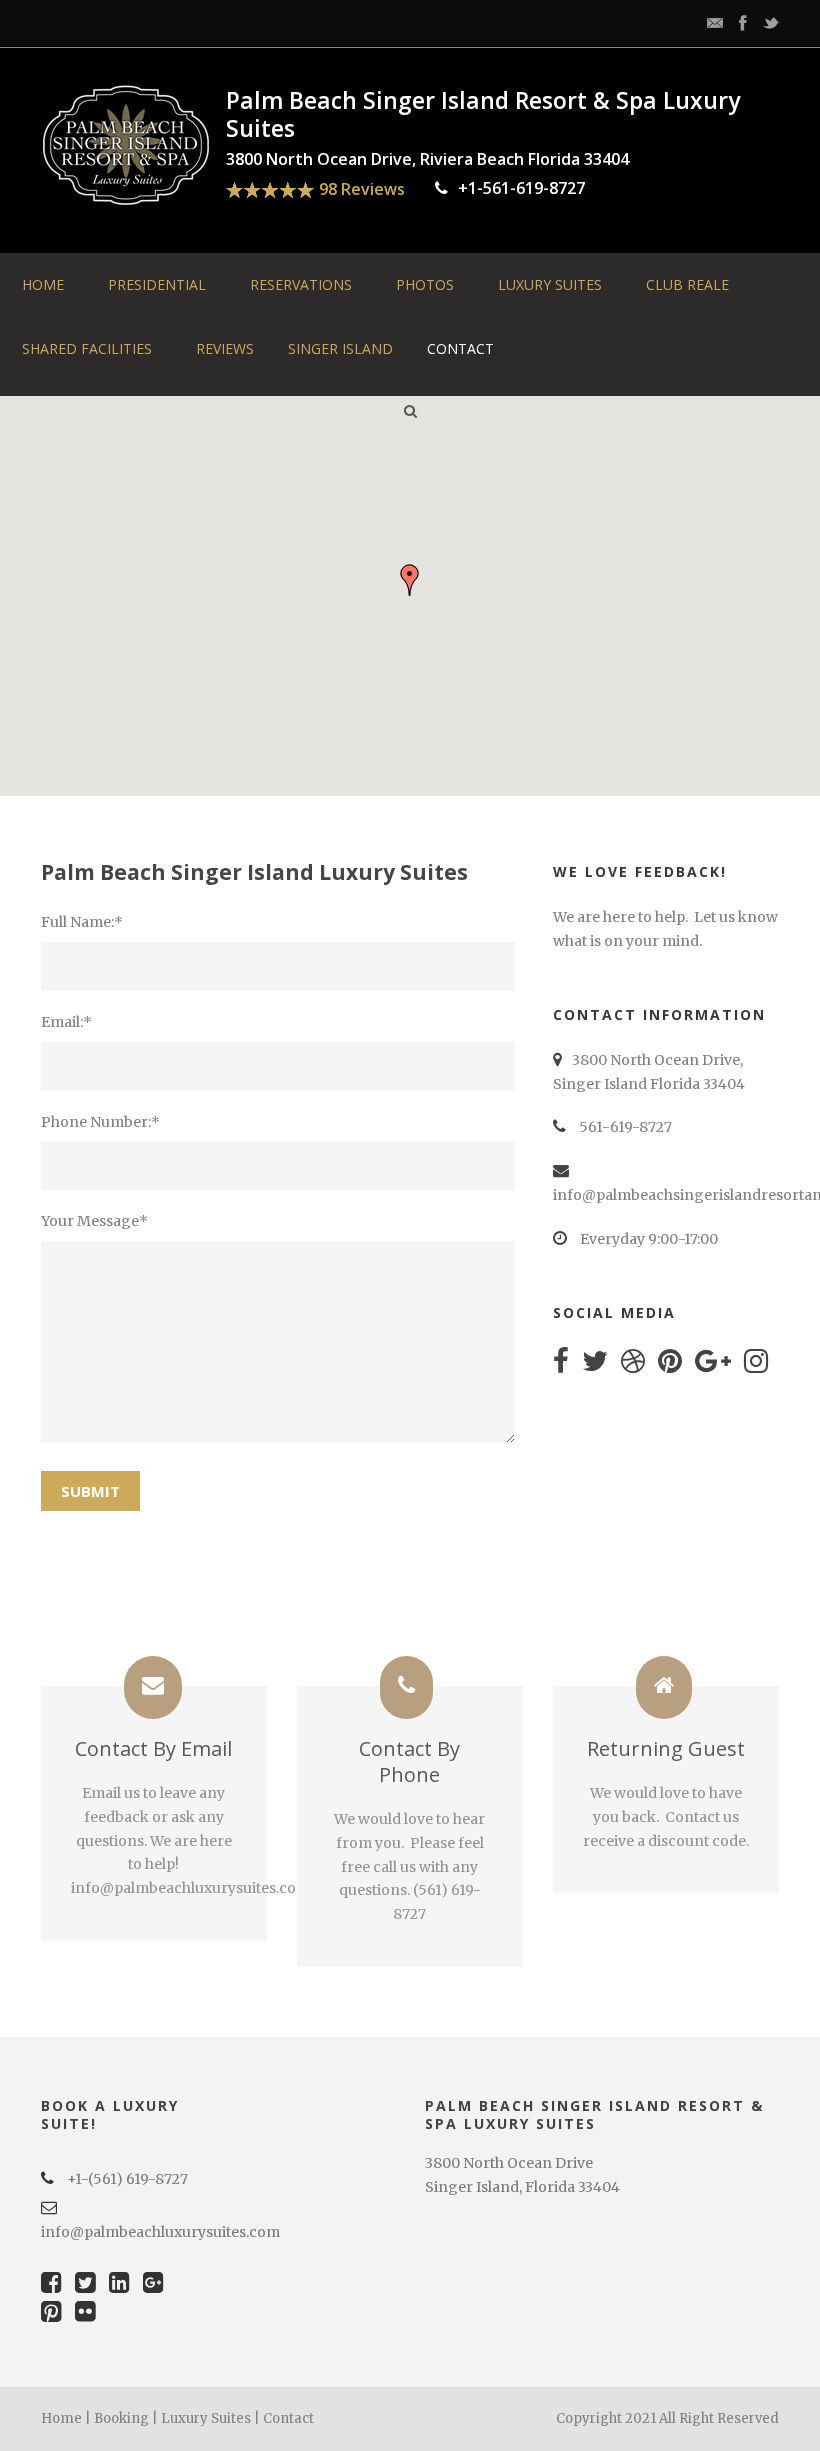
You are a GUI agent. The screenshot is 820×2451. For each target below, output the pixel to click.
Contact (460, 348)
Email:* (66, 1022)
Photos (425, 284)
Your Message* (94, 1221)
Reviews (225, 348)
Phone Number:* (100, 1122)
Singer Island (340, 348)
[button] (410, 580)
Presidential (157, 284)
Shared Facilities (87, 348)
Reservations (301, 284)
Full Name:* (82, 922)
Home (43, 284)
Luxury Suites (550, 284)
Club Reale (687, 284)
